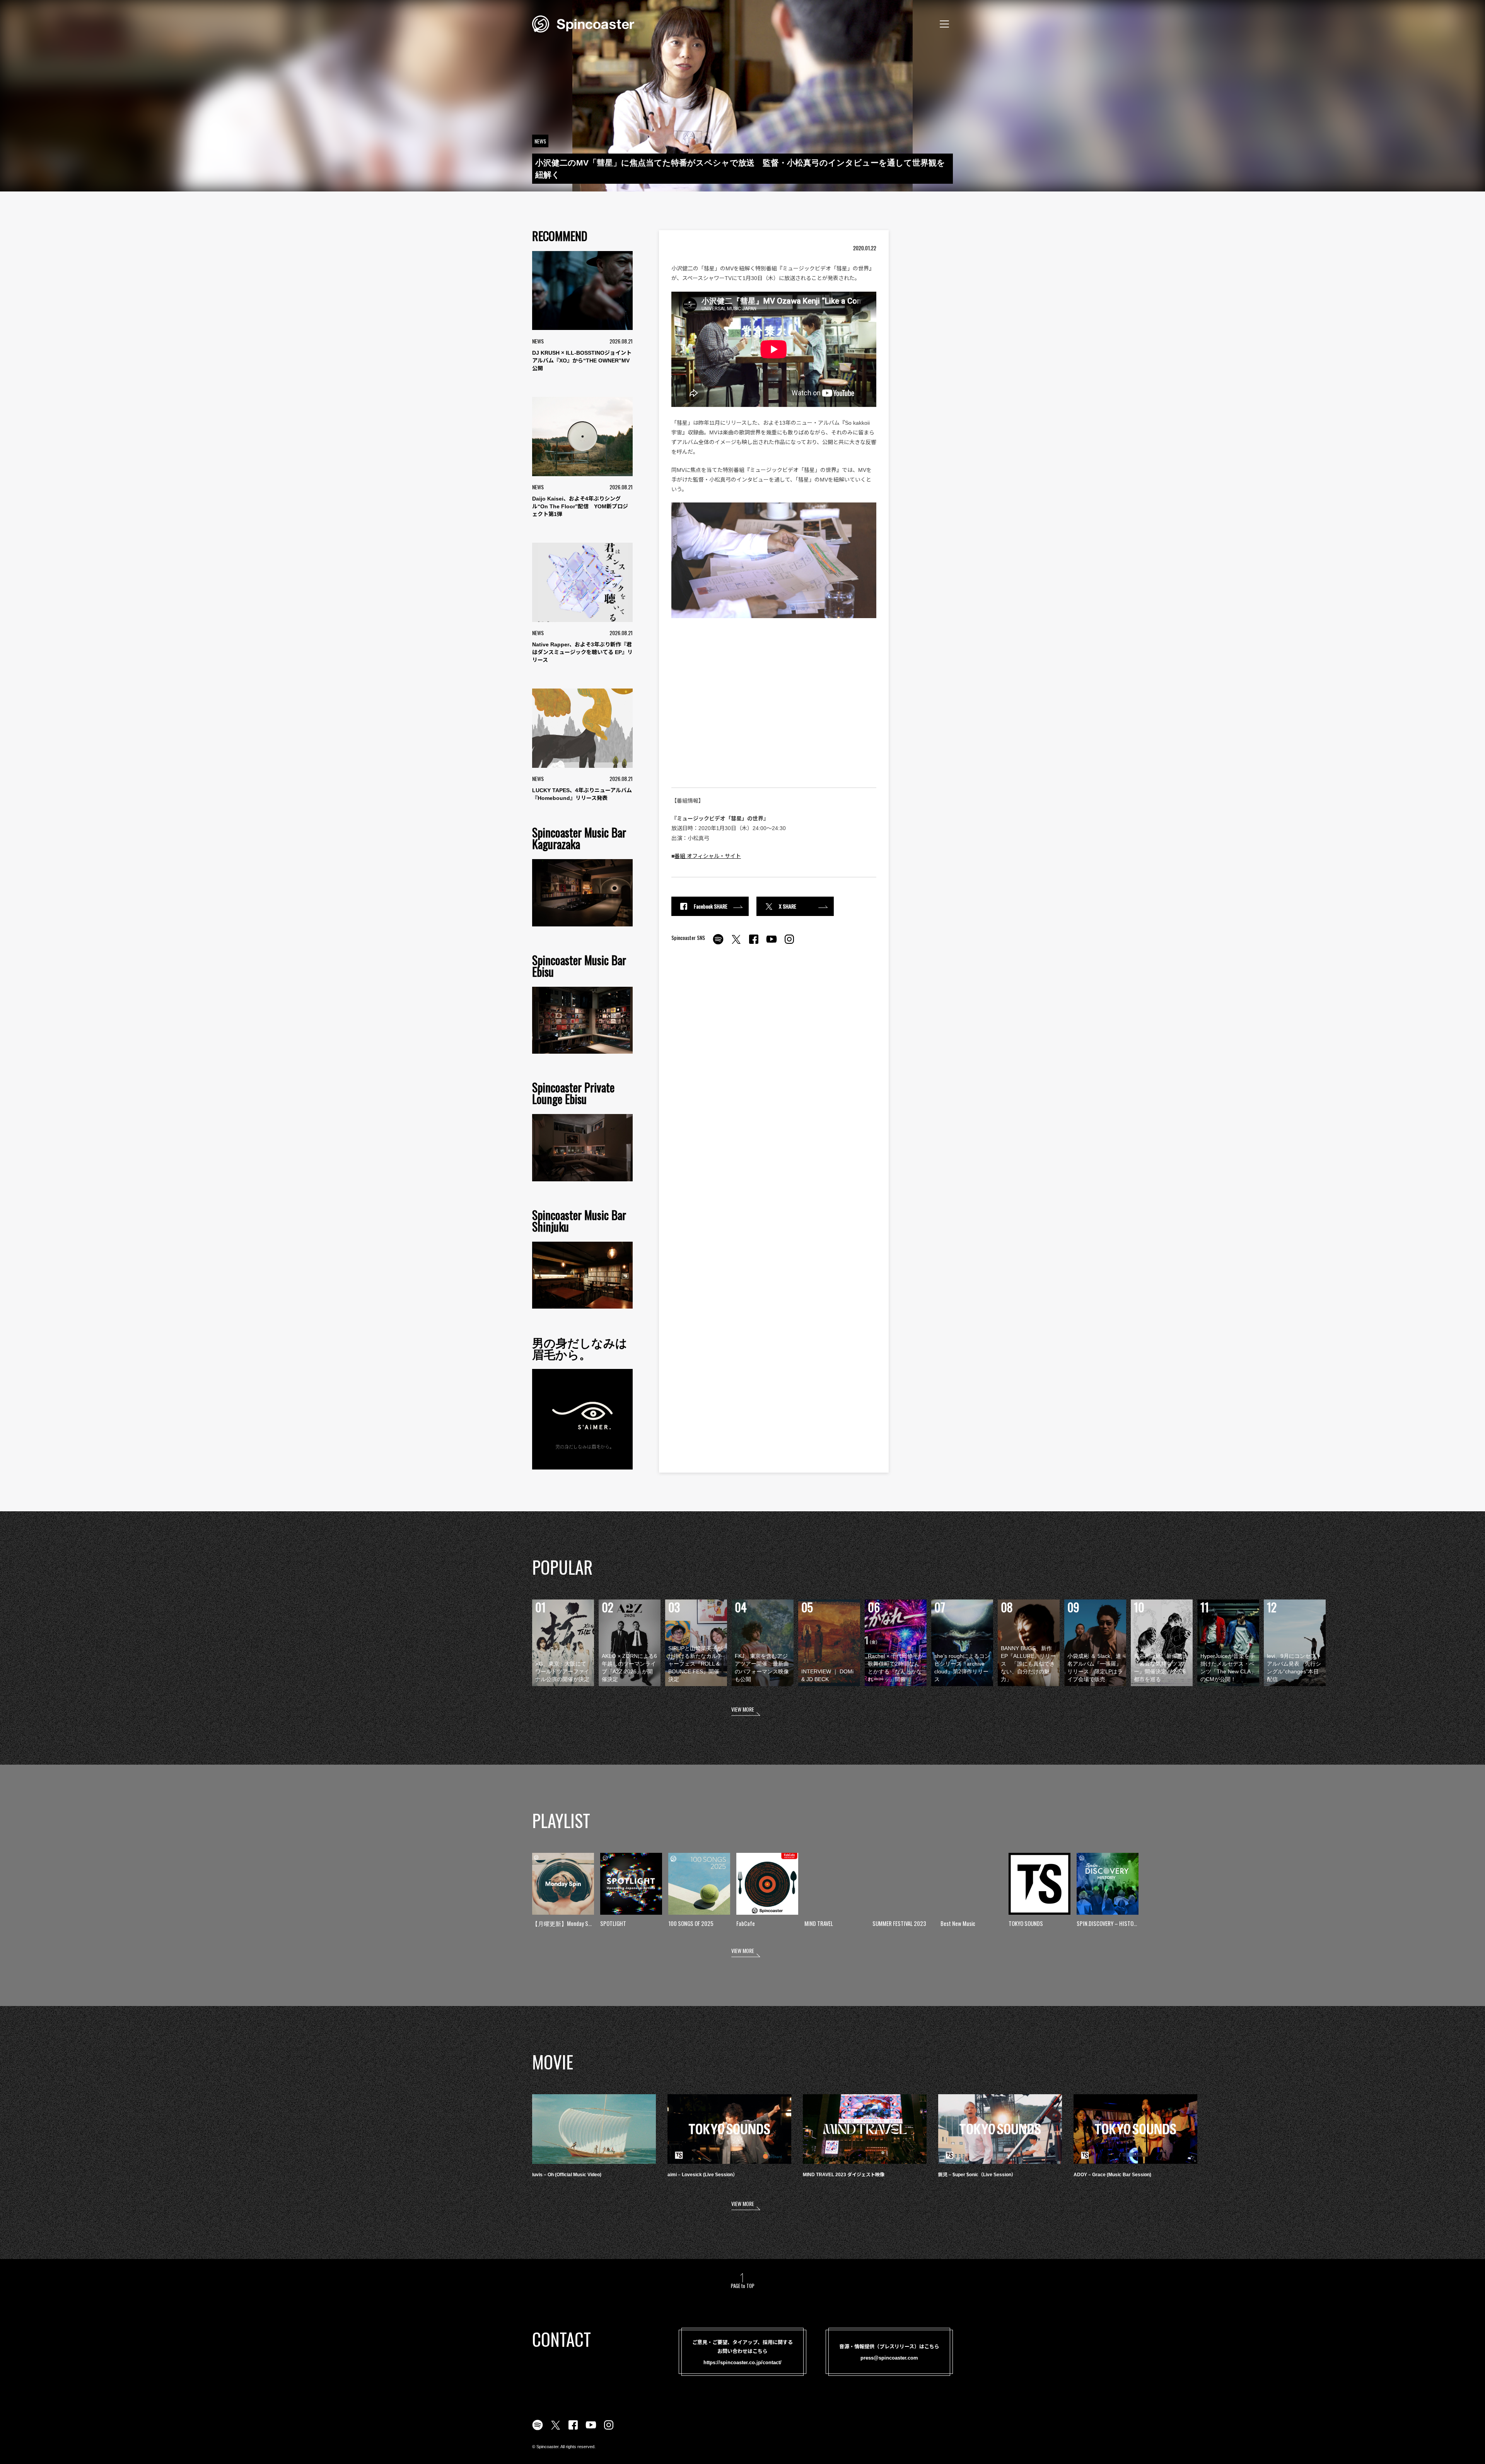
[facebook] (754, 943)
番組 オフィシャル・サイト (708, 856)
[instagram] (789, 943)
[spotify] (718, 943)
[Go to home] (583, 23)
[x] (736, 943)
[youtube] (772, 943)
